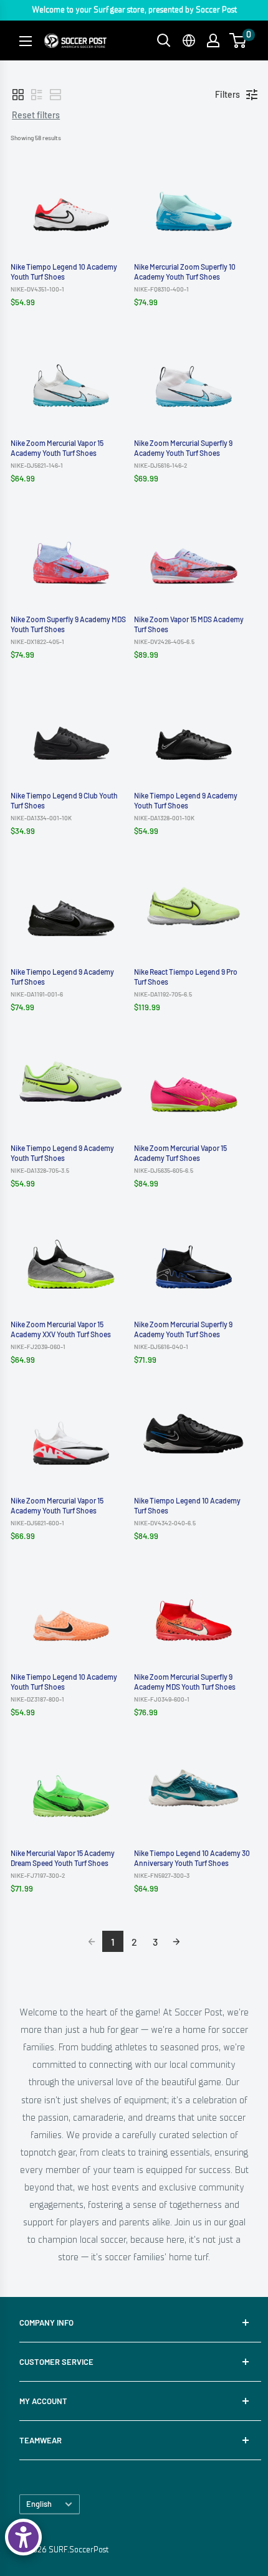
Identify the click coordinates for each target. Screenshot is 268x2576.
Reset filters (36, 115)
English (39, 2504)
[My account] (213, 40)
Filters (227, 94)
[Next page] (176, 1941)
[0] (238, 40)
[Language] (189, 40)
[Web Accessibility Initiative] (23, 2537)
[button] (18, 95)
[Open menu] (26, 41)
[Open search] (164, 40)
